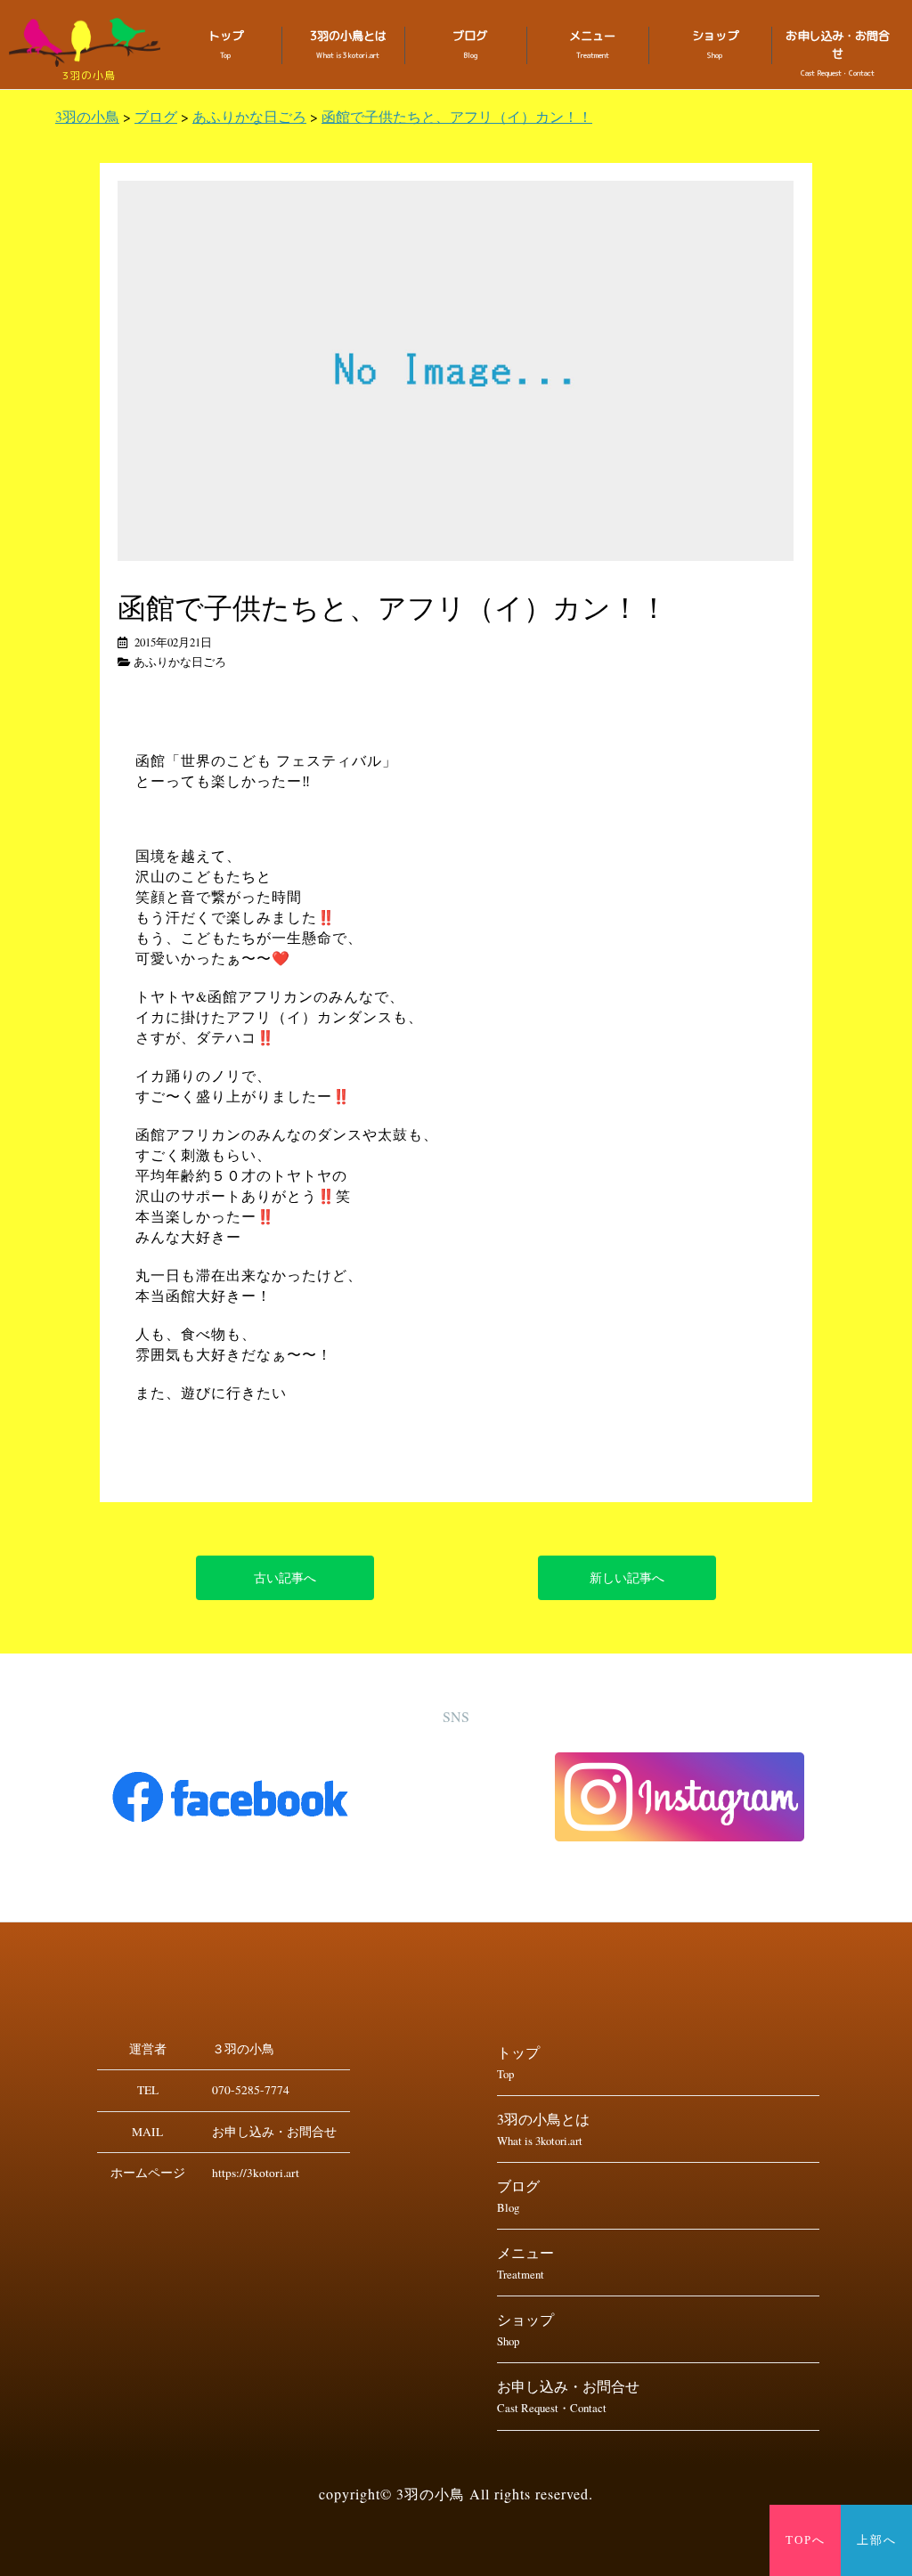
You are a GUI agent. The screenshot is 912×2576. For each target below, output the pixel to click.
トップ (226, 44)
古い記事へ (285, 1577)
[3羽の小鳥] (89, 42)
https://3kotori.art (256, 2173)
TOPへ (806, 2540)
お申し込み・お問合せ (838, 53)
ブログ (470, 44)
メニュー (592, 44)
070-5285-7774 (251, 2090)
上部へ (877, 2540)
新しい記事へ (627, 1577)
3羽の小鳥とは (348, 44)
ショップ (715, 44)
